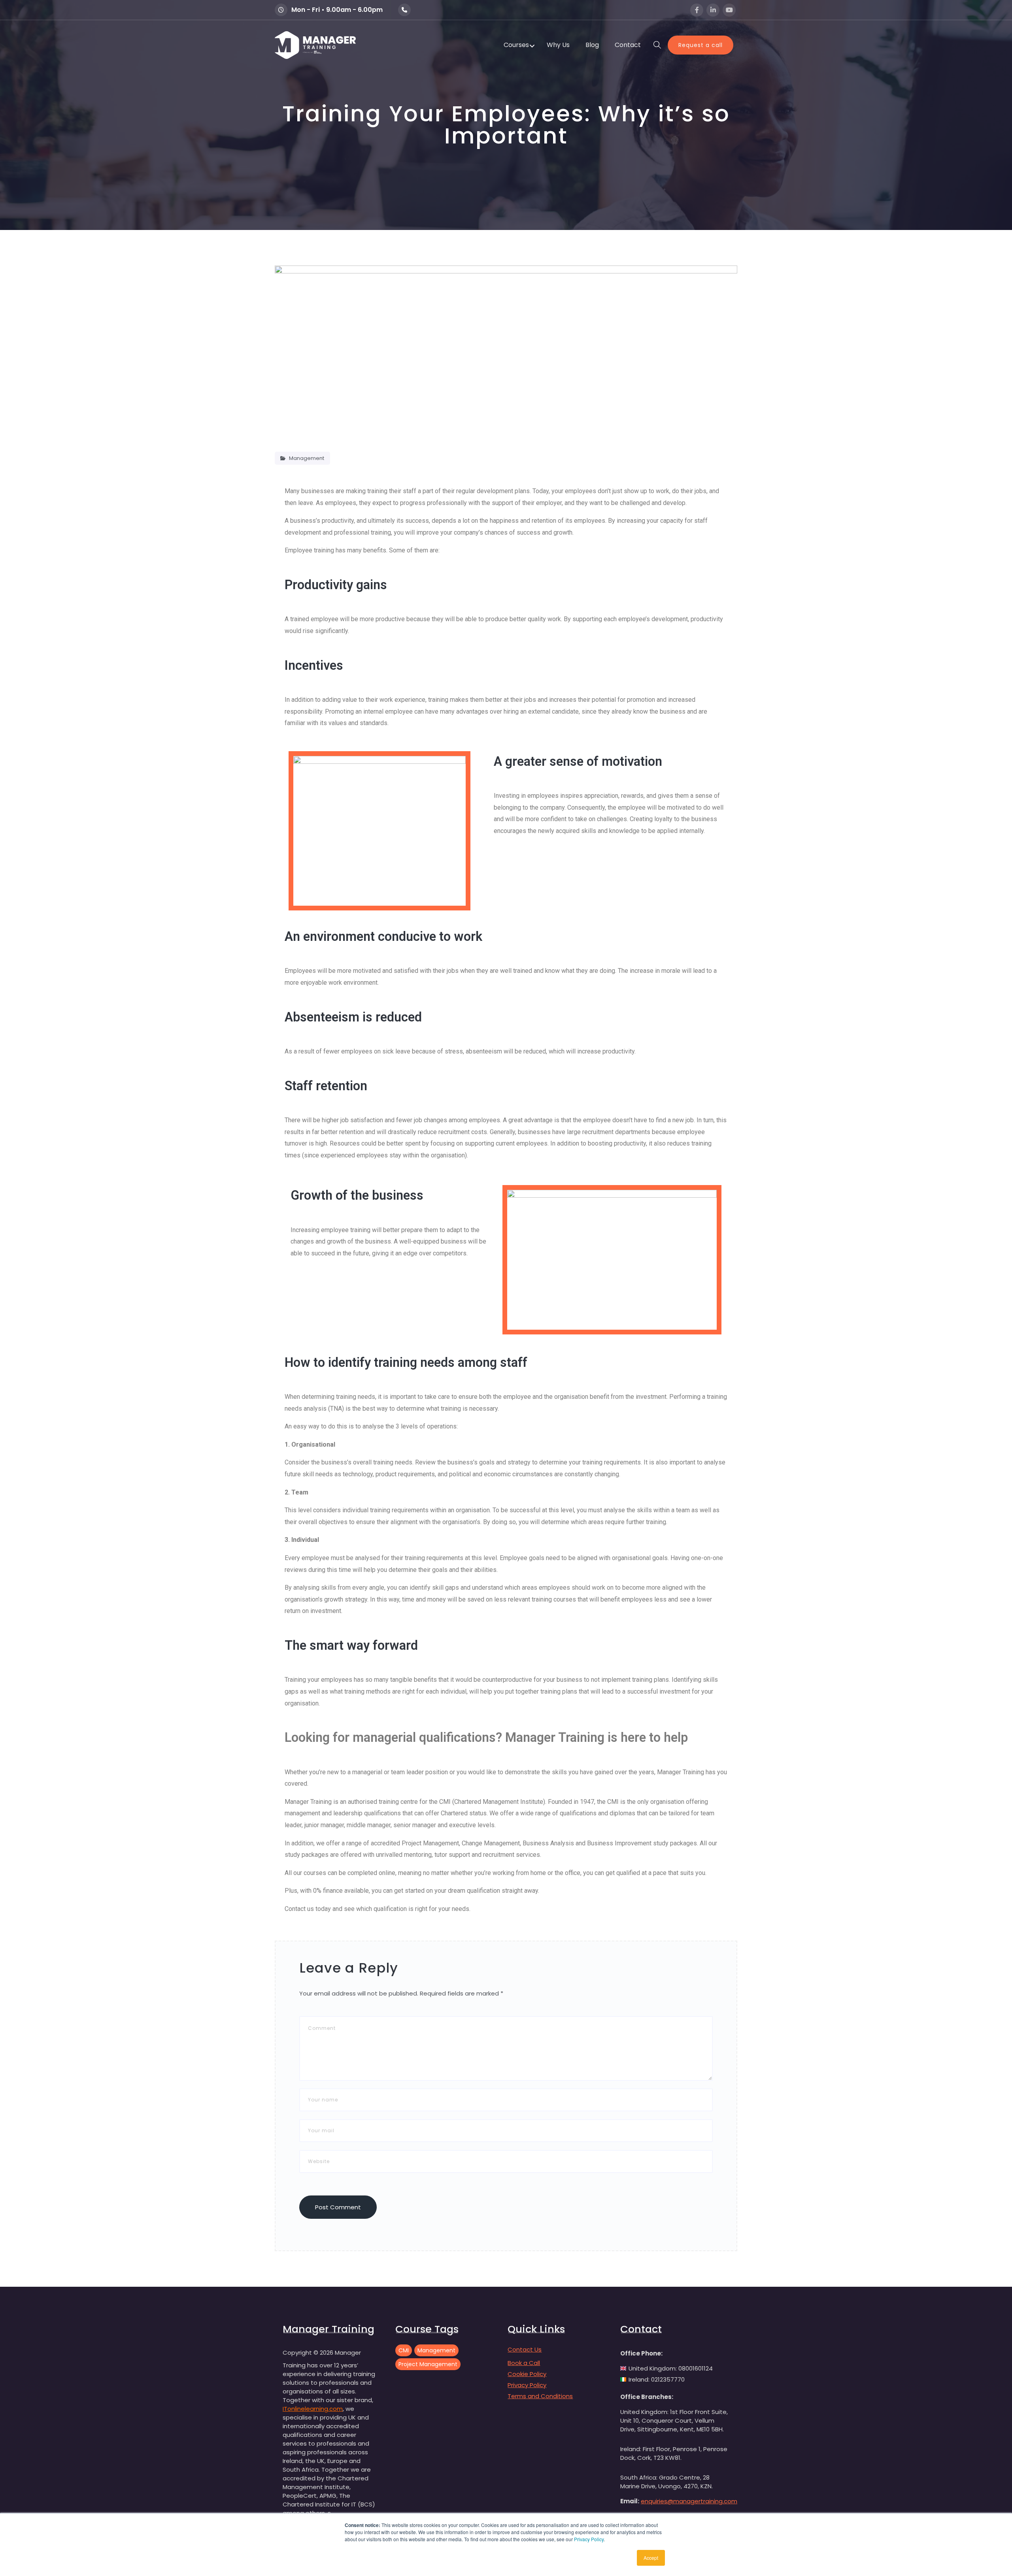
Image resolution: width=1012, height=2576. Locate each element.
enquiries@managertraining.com (689, 2501)
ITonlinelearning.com (313, 2409)
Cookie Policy (527, 2374)
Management (307, 458)
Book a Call (524, 2363)
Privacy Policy (589, 2539)
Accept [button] (651, 2558)
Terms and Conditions (540, 2396)
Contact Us (525, 2349)
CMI (404, 2350)
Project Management (428, 2364)
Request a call (700, 45)
